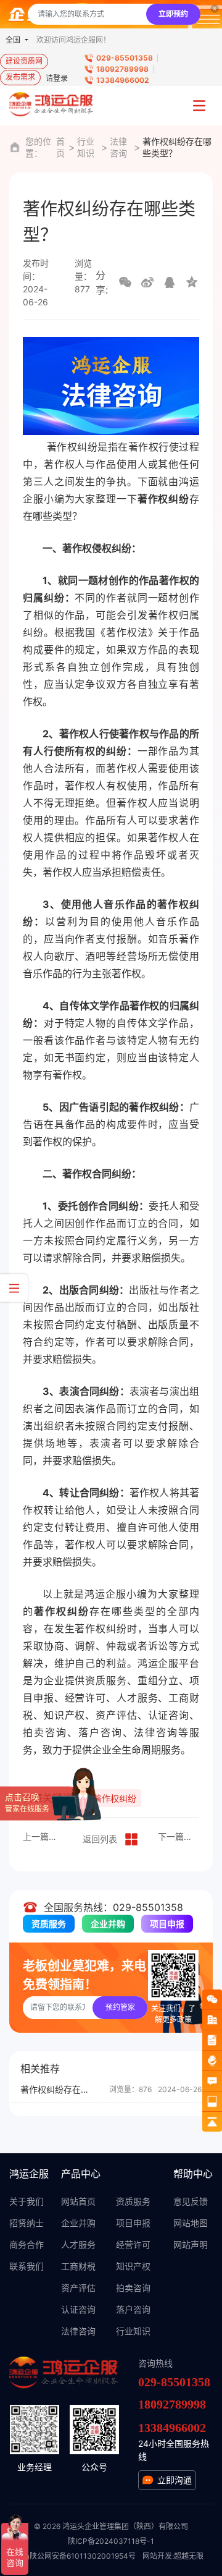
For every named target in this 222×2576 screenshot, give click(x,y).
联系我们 (27, 2266)
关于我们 (27, 2201)
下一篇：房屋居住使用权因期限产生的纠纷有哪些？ (179, 1837)
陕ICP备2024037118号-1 (111, 2541)
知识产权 (133, 2266)
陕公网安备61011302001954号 (83, 2556)
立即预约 (173, 14)
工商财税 (78, 2266)
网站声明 (191, 2244)
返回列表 (100, 1839)
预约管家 (120, 2007)
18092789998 (122, 69)
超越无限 (189, 2556)
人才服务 (78, 2244)
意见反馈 (191, 2201)
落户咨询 (133, 2309)
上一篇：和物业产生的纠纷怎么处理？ (43, 1837)
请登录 (57, 78)
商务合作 (27, 2244)
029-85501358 (125, 58)
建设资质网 (24, 61)
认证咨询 (78, 2309)
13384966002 (123, 80)
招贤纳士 (27, 2223)
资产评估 (78, 2288)
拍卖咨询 (133, 2288)
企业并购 (108, 1924)
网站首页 (78, 2201)
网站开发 (157, 2556)
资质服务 (49, 1924)
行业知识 (86, 147)
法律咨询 (118, 147)
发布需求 (20, 77)
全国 (14, 40)
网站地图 (191, 2223)
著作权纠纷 (115, 1798)
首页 (60, 147)
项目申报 (167, 1924)
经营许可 (133, 2244)
